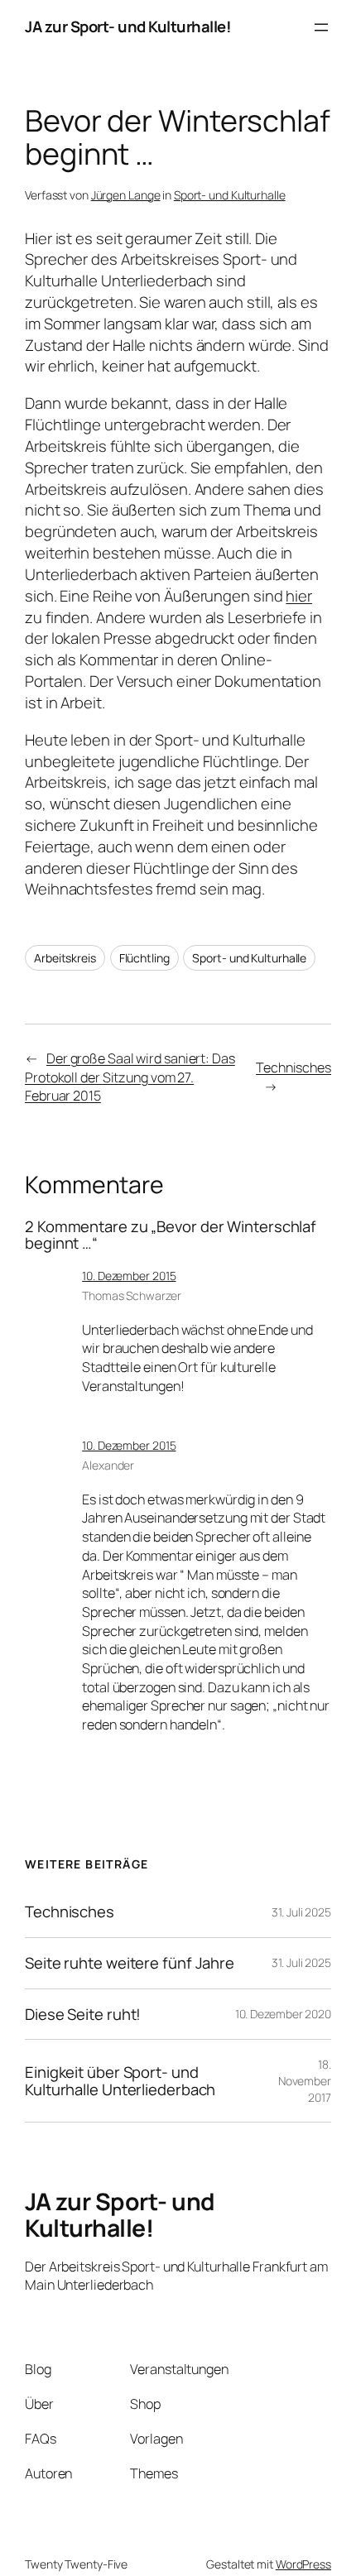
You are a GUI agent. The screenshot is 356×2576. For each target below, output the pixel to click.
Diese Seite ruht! (83, 2015)
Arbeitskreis (65, 958)
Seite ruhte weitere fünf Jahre (130, 1963)
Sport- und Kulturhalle (230, 195)
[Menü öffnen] (321, 27)
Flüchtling (144, 958)
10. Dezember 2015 (129, 1276)
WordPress (303, 2564)
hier (299, 596)
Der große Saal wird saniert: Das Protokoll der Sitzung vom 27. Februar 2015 (130, 1077)
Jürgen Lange (126, 195)
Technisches (293, 1067)
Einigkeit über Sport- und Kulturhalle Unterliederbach (120, 2081)
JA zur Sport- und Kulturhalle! (128, 26)
